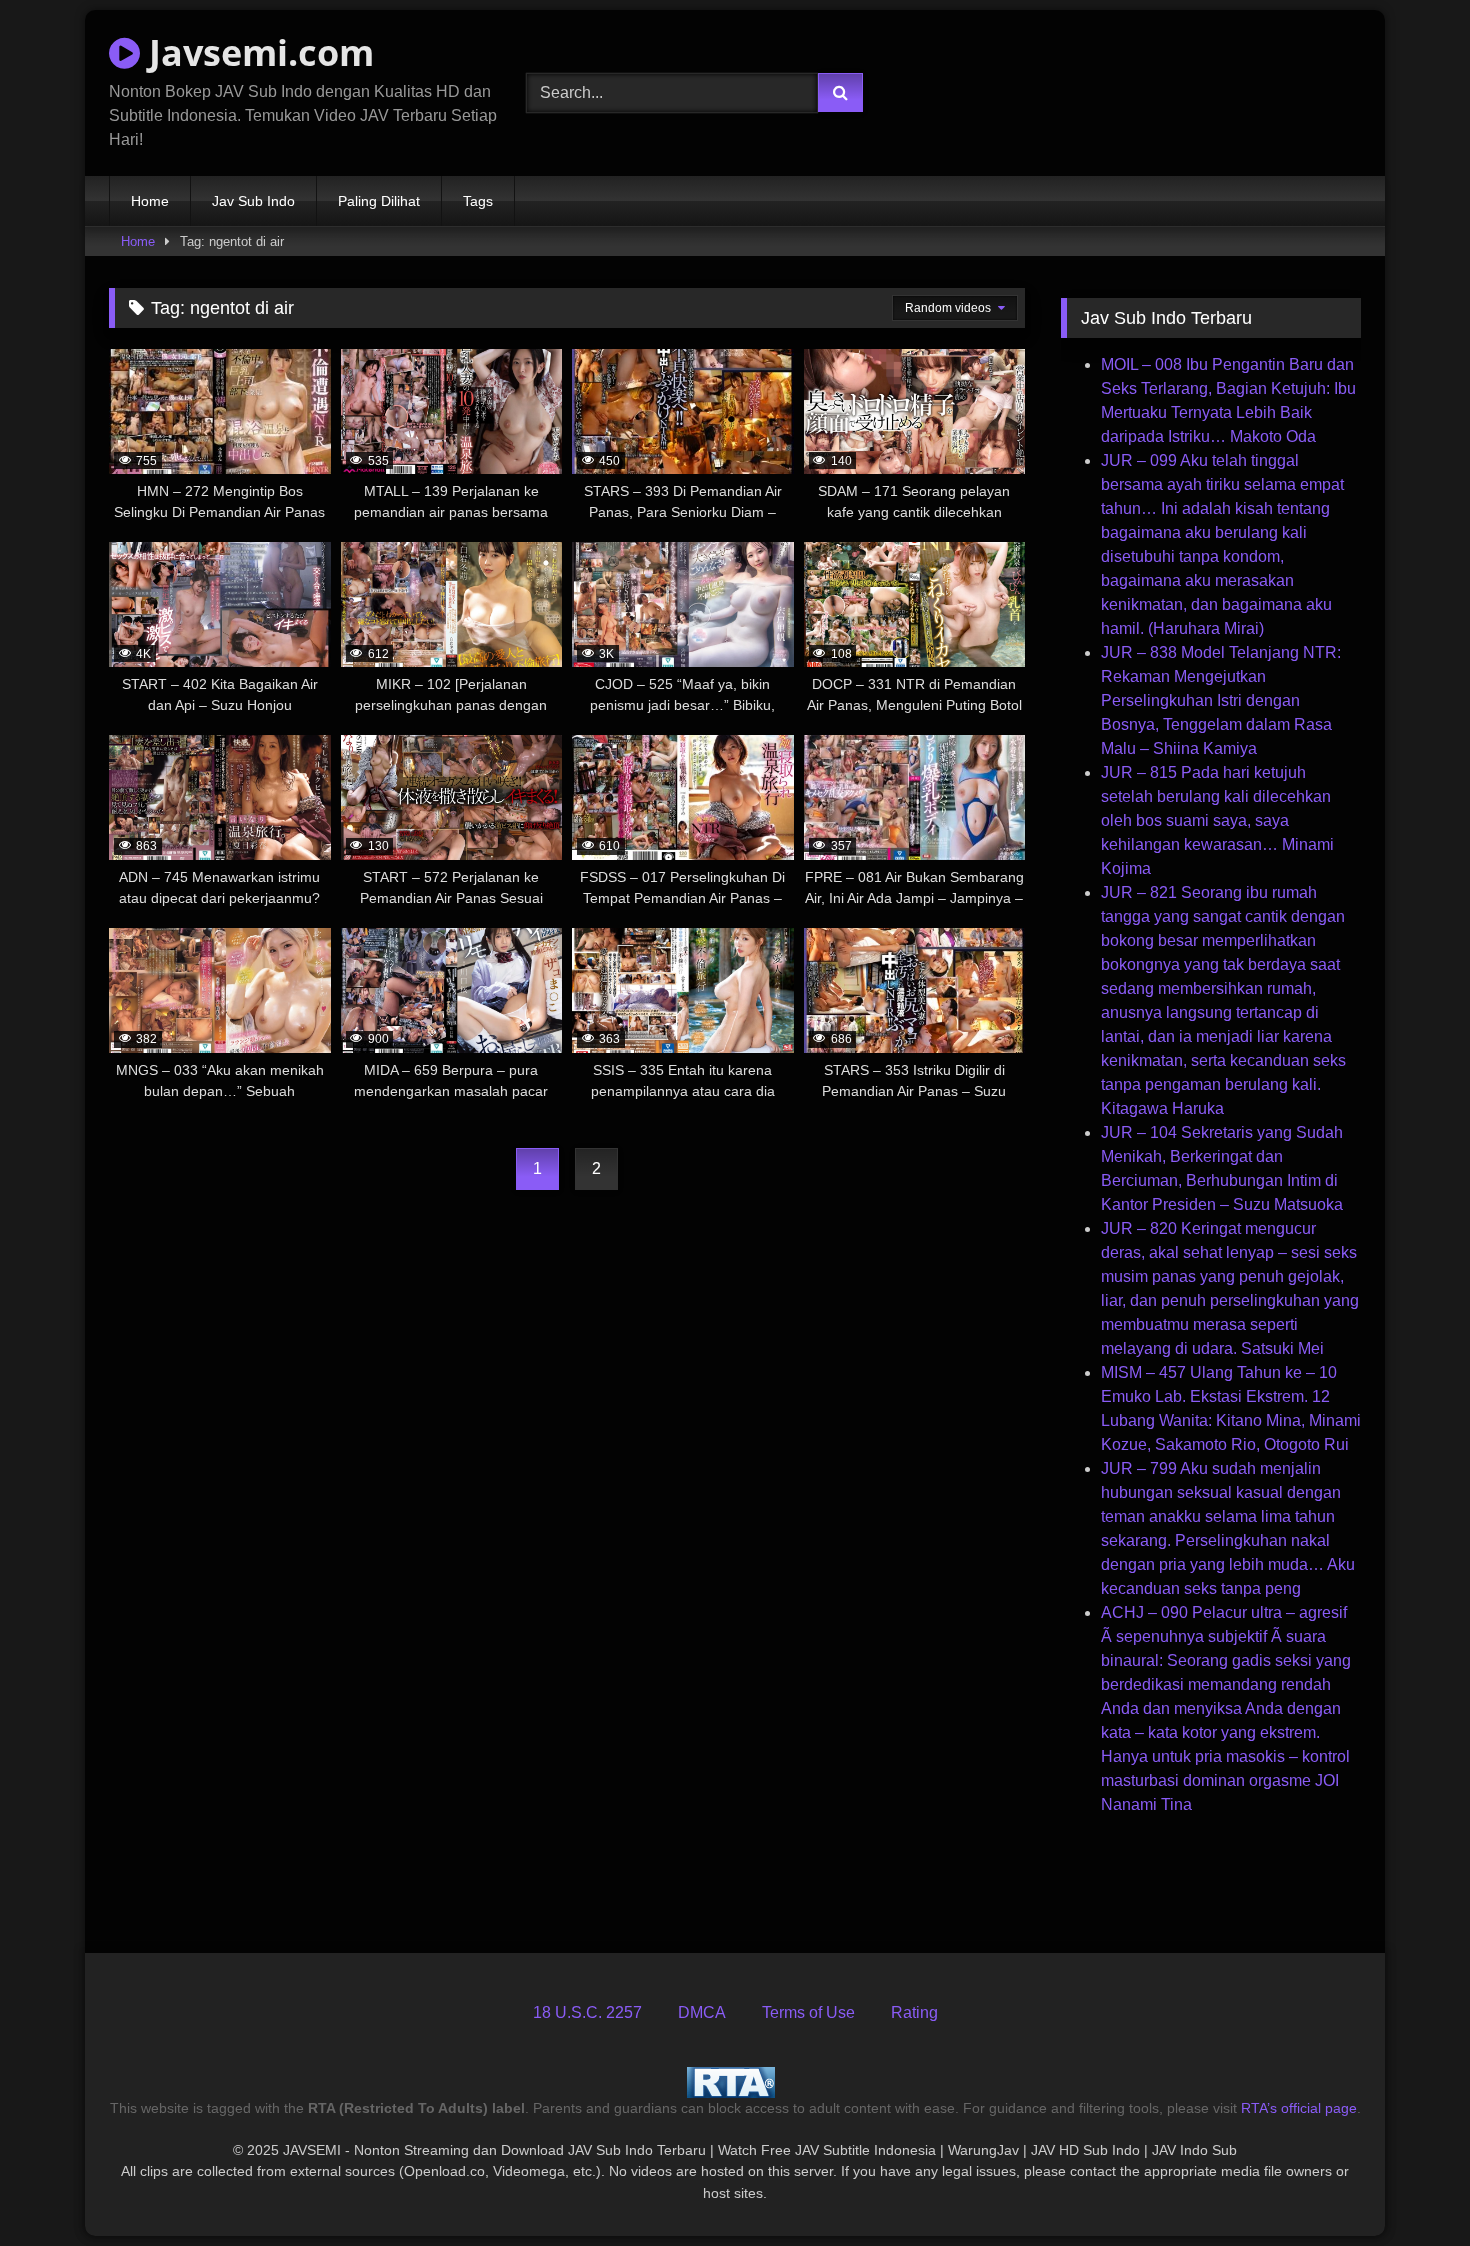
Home (150, 201)
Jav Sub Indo (253, 201)
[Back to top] (1408, 2186)
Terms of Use (808, 2012)
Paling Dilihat (379, 201)
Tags (478, 201)
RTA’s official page (1299, 2108)
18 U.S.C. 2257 (587, 2012)
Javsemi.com (257, 52)
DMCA (702, 2012)
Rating (914, 2012)
